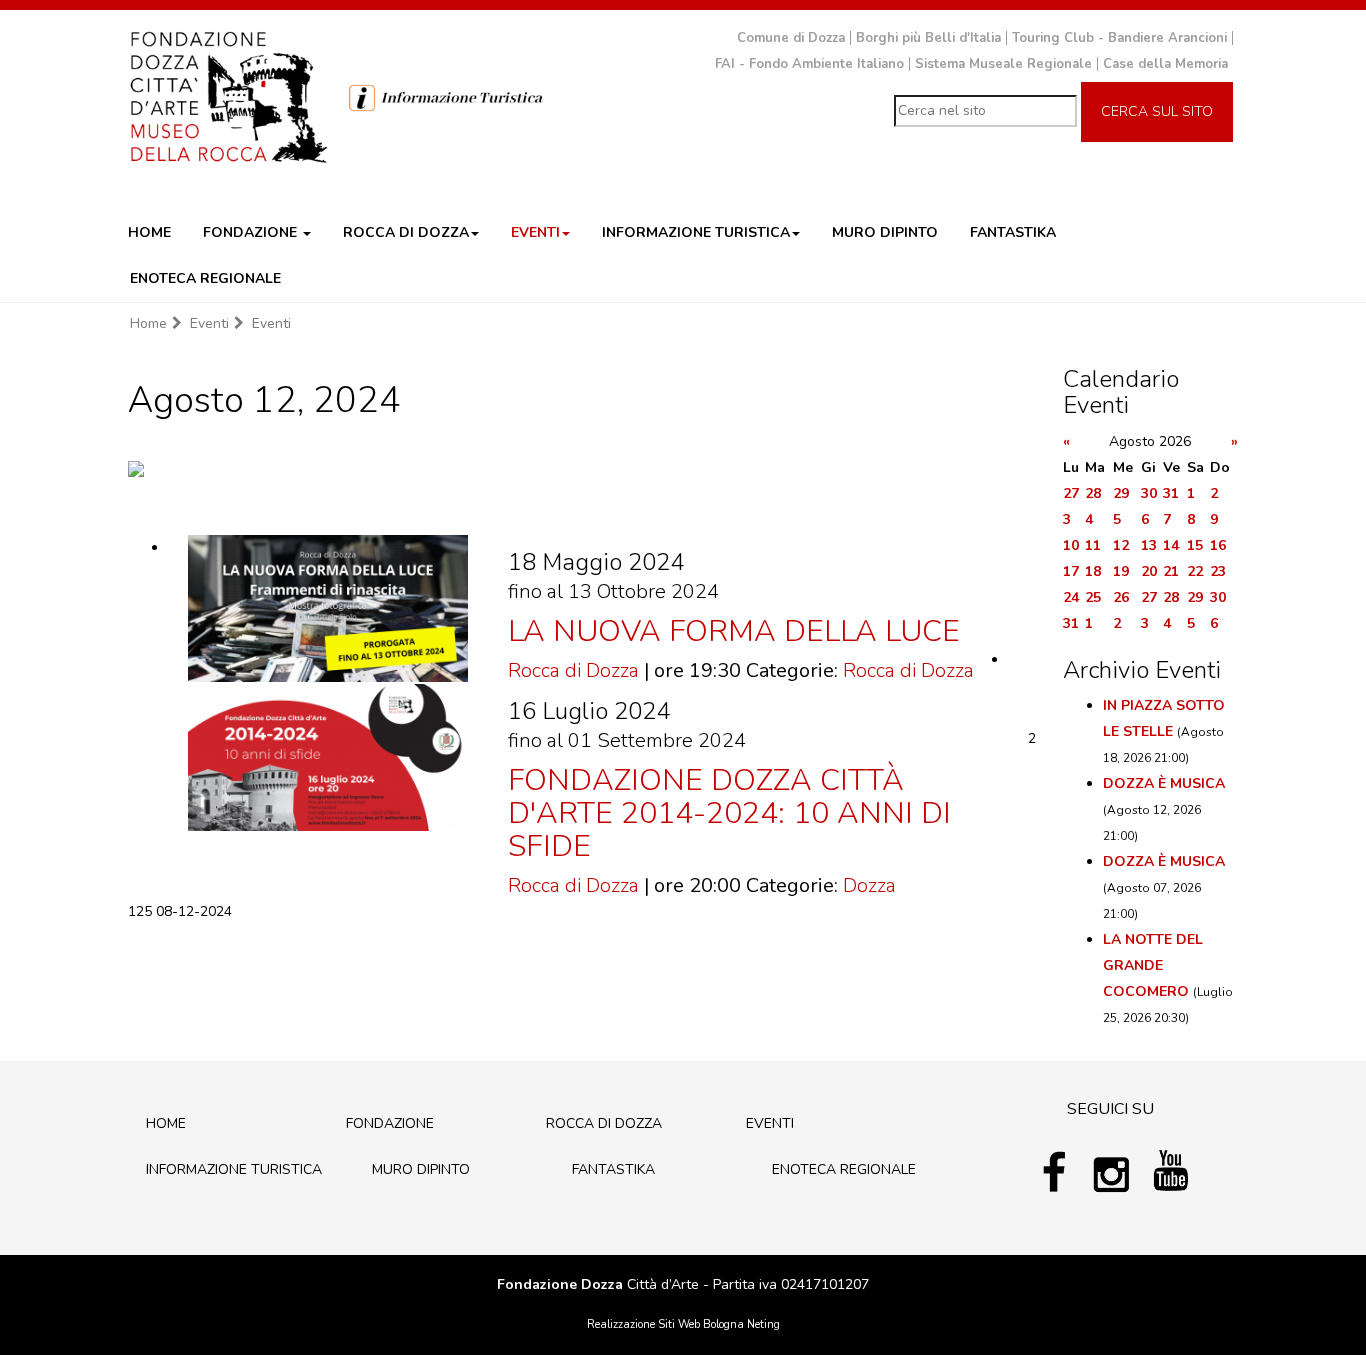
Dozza (869, 885)
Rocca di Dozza (573, 670)
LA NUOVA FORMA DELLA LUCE (734, 631)
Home (148, 323)
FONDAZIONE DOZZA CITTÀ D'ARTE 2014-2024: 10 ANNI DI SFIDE (729, 813)
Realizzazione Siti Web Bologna (665, 1324)
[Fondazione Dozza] (228, 95)
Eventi (209, 323)
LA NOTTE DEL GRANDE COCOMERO (1153, 965)
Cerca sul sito (1157, 111)
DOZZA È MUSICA (1164, 783)
